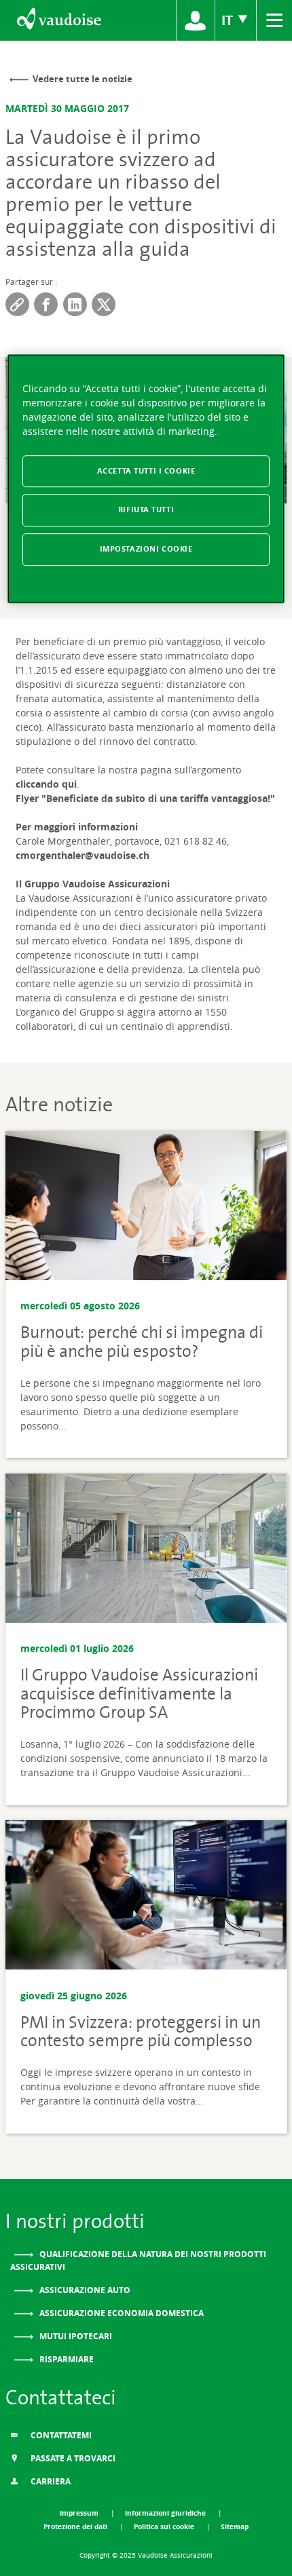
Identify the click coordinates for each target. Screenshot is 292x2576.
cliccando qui (46, 784)
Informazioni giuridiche (166, 2513)
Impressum (80, 2513)
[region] (146, 479)
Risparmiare (66, 2359)
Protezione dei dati (76, 2526)
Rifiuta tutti (146, 510)
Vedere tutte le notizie (83, 79)
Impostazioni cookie (146, 550)
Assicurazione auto (84, 2290)
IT (229, 20)
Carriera (50, 2481)
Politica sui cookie (165, 2526)
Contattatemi (60, 2435)
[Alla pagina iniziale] (58, 20)
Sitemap (235, 2526)
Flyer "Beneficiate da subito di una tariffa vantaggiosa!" (145, 798)
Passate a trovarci (72, 2458)
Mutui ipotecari (75, 2336)
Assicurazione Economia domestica (121, 2313)
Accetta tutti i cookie (146, 471)
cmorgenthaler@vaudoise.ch (83, 855)
